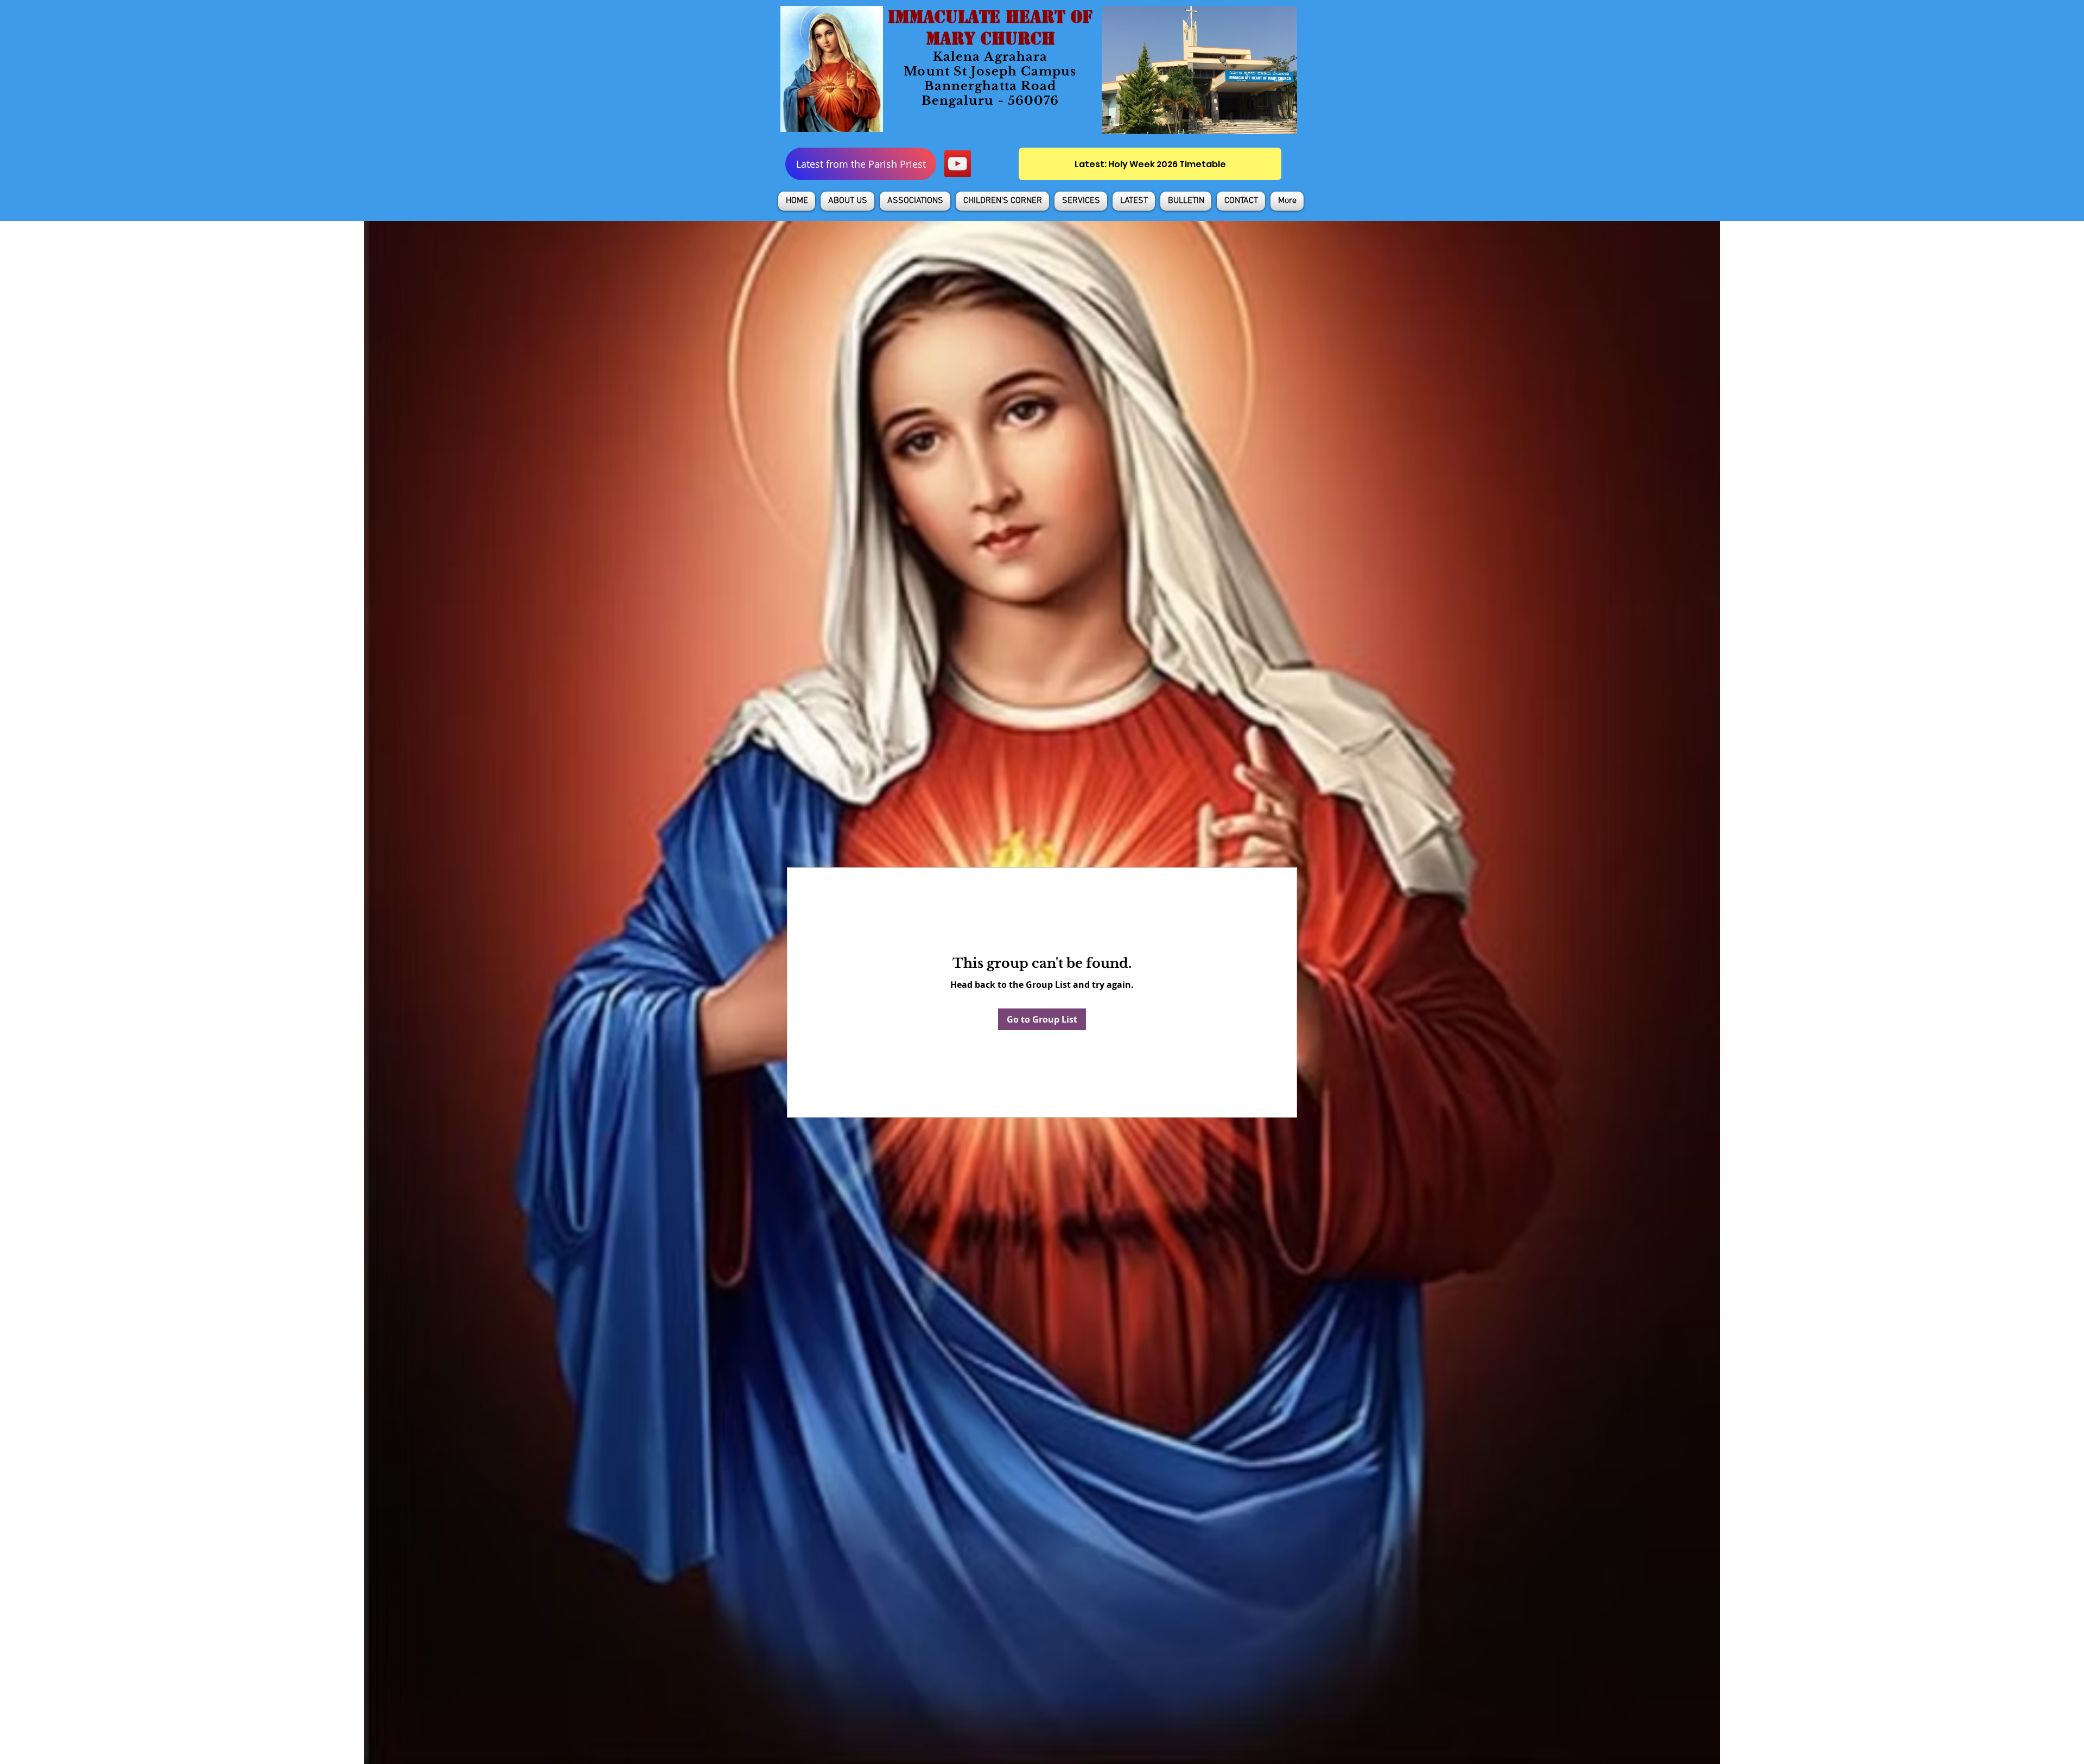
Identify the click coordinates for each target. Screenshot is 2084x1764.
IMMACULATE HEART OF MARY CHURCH (990, 28)
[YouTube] (958, 164)
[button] (847, 201)
